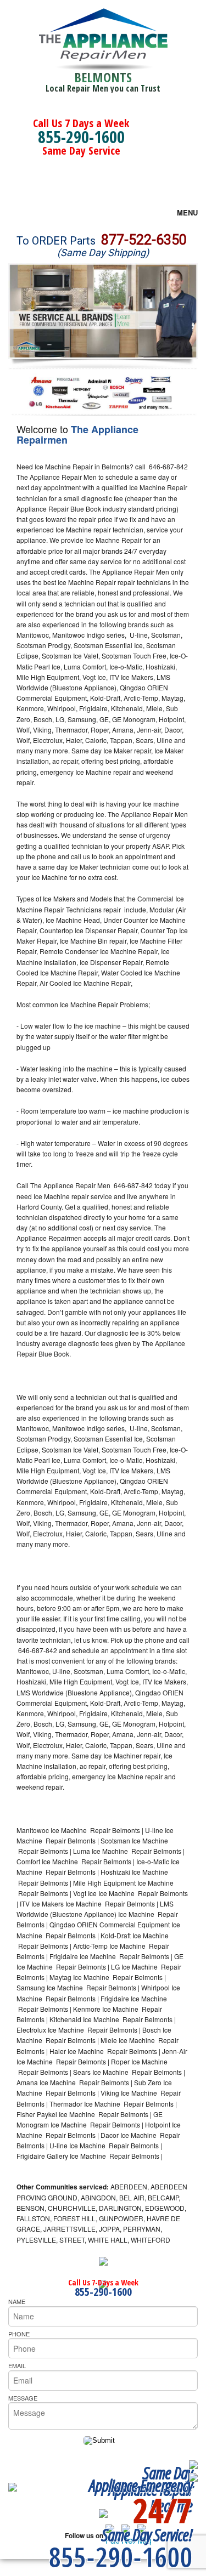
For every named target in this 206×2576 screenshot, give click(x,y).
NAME (17, 2301)
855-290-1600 (81, 137)
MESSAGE (23, 2398)
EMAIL (17, 2365)
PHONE (19, 2334)
